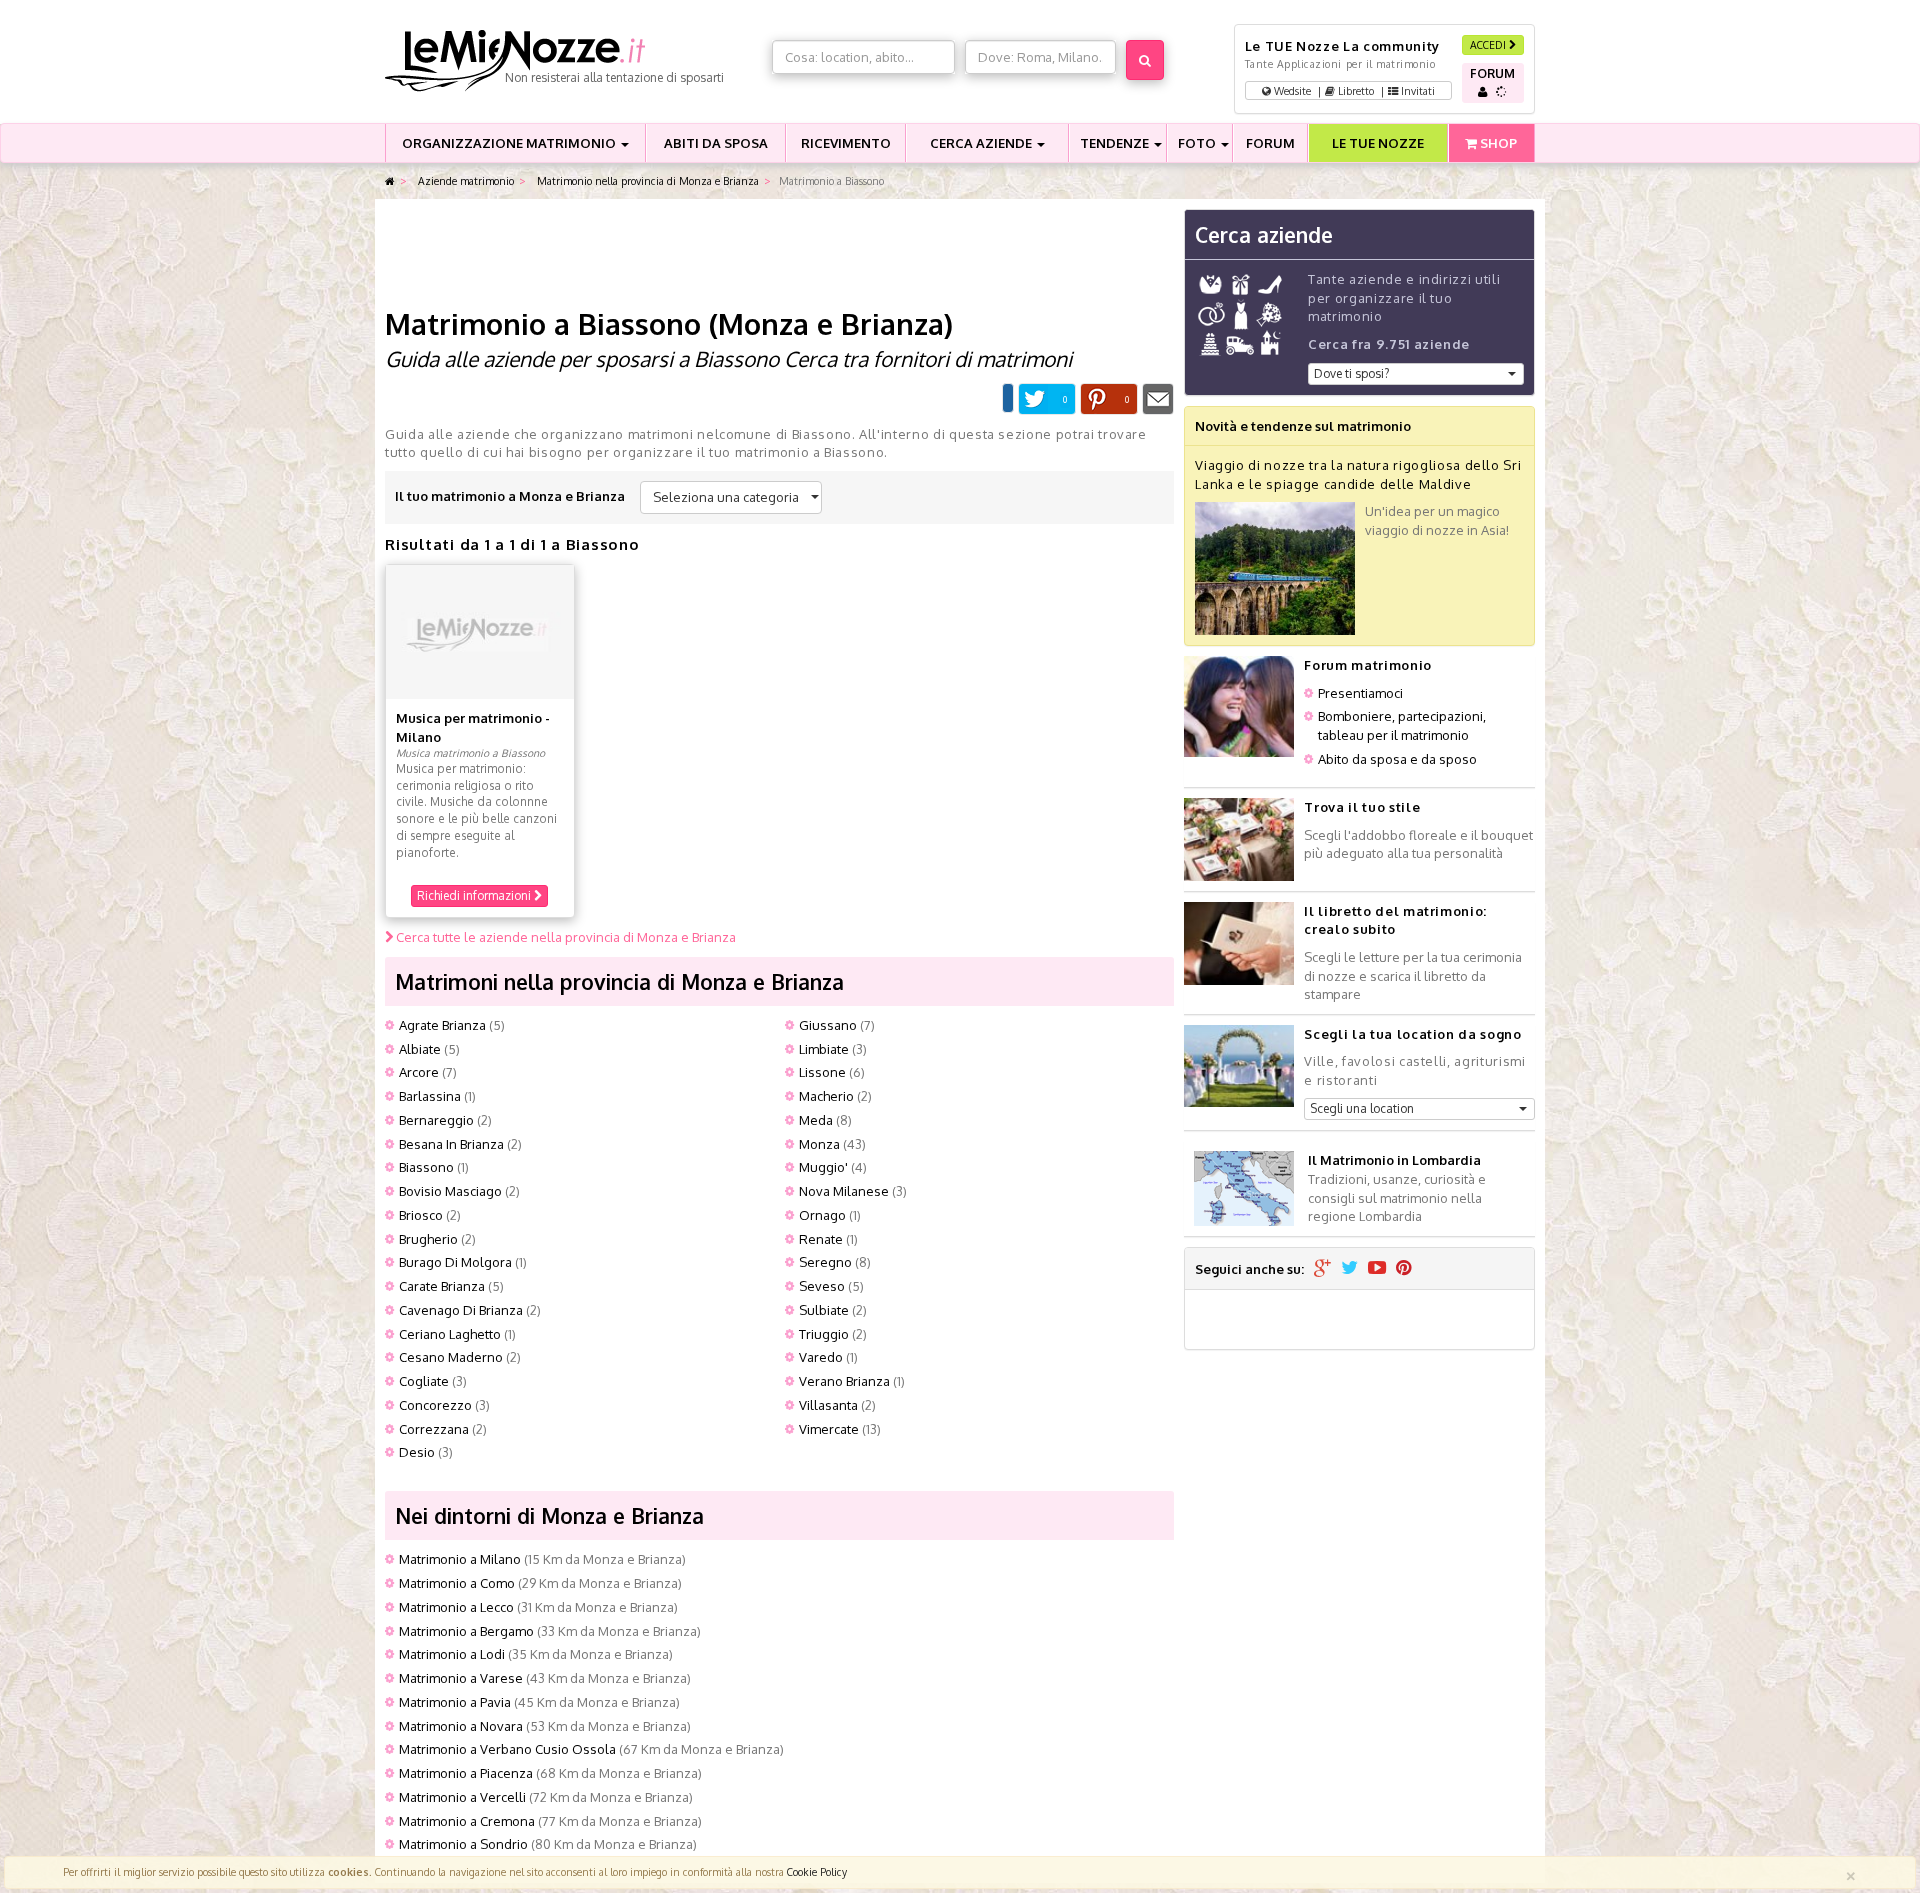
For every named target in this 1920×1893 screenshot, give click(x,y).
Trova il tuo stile (1362, 807)
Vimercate (829, 1429)
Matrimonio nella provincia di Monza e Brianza (646, 180)
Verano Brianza (844, 1381)
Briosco (421, 1215)
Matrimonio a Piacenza (466, 1773)
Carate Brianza (442, 1286)
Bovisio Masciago (450, 1191)
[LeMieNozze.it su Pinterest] (1404, 1269)
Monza (819, 1144)
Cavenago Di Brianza (461, 1310)
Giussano (828, 1025)
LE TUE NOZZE (1378, 143)
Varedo (821, 1357)
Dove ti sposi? (1351, 373)
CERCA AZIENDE (982, 143)
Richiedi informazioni (475, 895)
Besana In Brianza (451, 1144)
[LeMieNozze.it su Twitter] (1349, 1269)
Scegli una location (1362, 1108)
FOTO (1198, 143)
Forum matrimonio (1367, 665)
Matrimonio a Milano (460, 1559)
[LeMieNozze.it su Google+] (1322, 1269)
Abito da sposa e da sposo (1397, 759)
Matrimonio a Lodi (452, 1654)
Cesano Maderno (451, 1357)
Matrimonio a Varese (461, 1678)
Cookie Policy (817, 1871)
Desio (417, 1452)
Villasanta (828, 1405)
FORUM (1270, 143)
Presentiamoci (1360, 693)
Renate (821, 1239)
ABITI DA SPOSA (716, 143)
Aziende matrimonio (464, 180)
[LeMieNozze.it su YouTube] (1377, 1269)
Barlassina (430, 1096)
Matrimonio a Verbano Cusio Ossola (507, 1749)
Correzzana (434, 1429)
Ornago (822, 1215)
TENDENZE (1116, 143)
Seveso (822, 1286)
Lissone (822, 1072)
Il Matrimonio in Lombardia (1394, 1160)
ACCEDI (1489, 44)
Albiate (420, 1049)
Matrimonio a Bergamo (466, 1631)
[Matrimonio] (573, 61)
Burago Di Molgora (455, 1262)
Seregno (825, 1262)
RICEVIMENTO (846, 143)
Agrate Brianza (442, 1025)
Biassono (426, 1167)
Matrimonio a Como (457, 1583)
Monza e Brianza (831, 323)
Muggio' (823, 1167)
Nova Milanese (844, 1191)
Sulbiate (824, 1310)
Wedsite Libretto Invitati (1353, 90)
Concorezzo (435, 1405)
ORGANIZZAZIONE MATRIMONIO (510, 143)
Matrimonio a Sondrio (463, 1844)
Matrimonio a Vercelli (462, 1797)
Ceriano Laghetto (450, 1334)
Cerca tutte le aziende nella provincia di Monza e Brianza (564, 937)
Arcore (419, 1072)
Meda (816, 1120)
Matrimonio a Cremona (467, 1821)
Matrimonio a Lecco (456, 1607)
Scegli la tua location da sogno (1412, 1034)
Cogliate (424, 1381)
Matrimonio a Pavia (455, 1702)
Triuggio (824, 1334)
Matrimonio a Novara (461, 1726)
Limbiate (824, 1049)
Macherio (826, 1096)
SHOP (1497, 143)
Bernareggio (436, 1120)
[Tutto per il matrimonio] (390, 181)
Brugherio (428, 1239)
